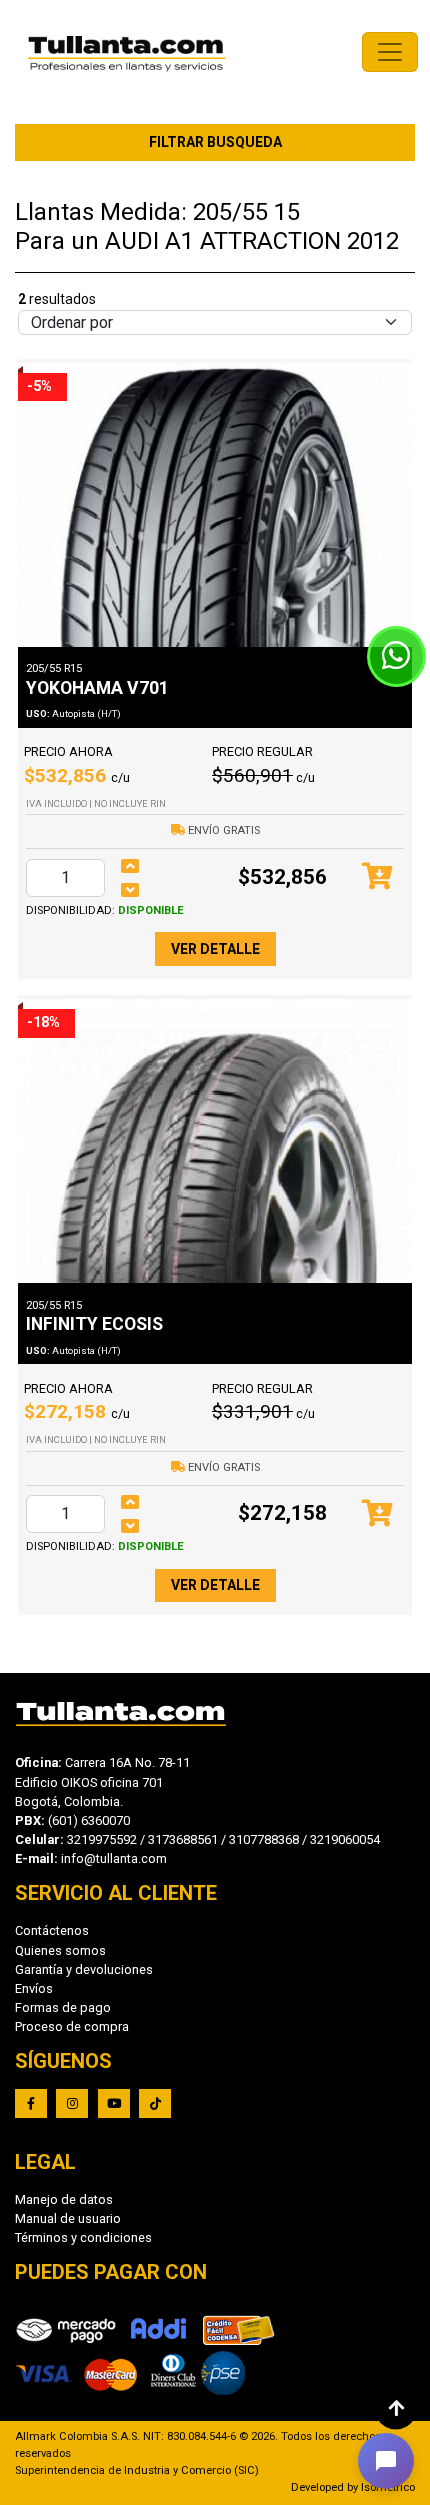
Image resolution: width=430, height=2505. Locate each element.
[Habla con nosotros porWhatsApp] (396, 656)
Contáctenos (52, 1930)
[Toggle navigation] (390, 52)
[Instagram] (72, 2103)
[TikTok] (155, 2103)
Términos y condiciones (83, 2237)
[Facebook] (31, 2103)
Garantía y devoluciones (84, 1969)
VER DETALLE (215, 949)
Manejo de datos (64, 2199)
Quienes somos (60, 1950)
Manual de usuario (68, 2218)
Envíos (34, 1988)
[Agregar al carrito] (377, 877)
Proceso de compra (72, 2026)
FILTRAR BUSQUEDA (215, 142)
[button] (386, 2461)
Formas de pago (63, 2007)
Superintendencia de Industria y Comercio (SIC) (137, 2470)
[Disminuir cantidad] (130, 890)
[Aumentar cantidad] (130, 866)
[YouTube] (114, 2103)
